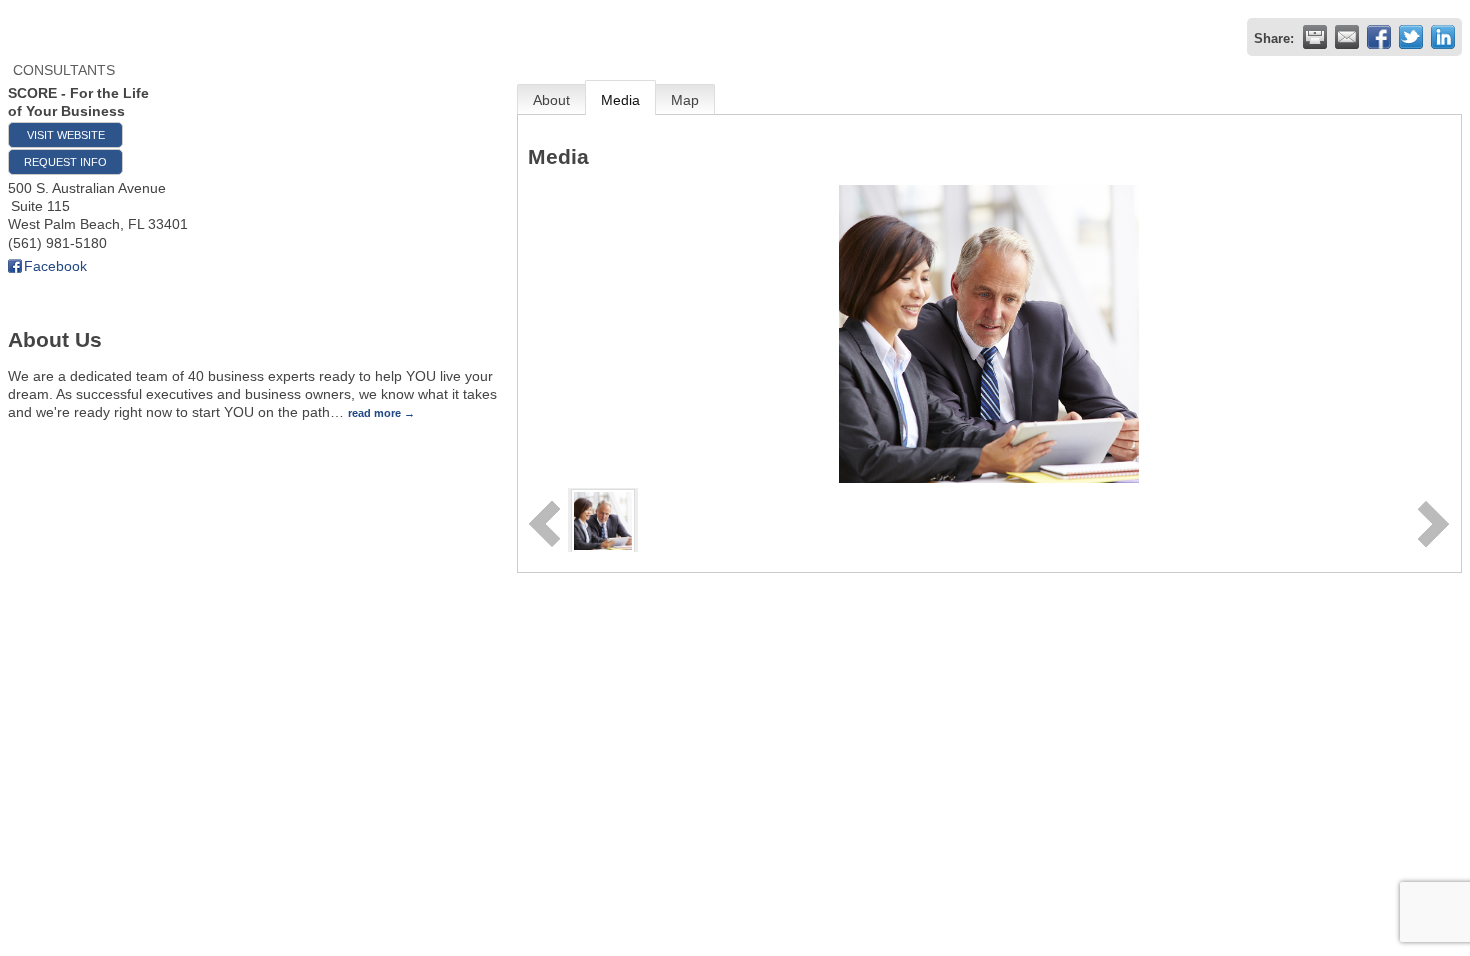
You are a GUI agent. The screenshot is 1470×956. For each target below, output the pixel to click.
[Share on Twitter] (1411, 37)
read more (374, 413)
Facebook (55, 266)
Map (685, 100)
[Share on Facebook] (1379, 37)
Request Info (65, 162)
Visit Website (66, 135)
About (551, 100)
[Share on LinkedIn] (1443, 37)
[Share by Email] (1347, 37)
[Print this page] (1315, 37)
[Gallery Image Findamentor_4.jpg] (603, 519)
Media (620, 100)
